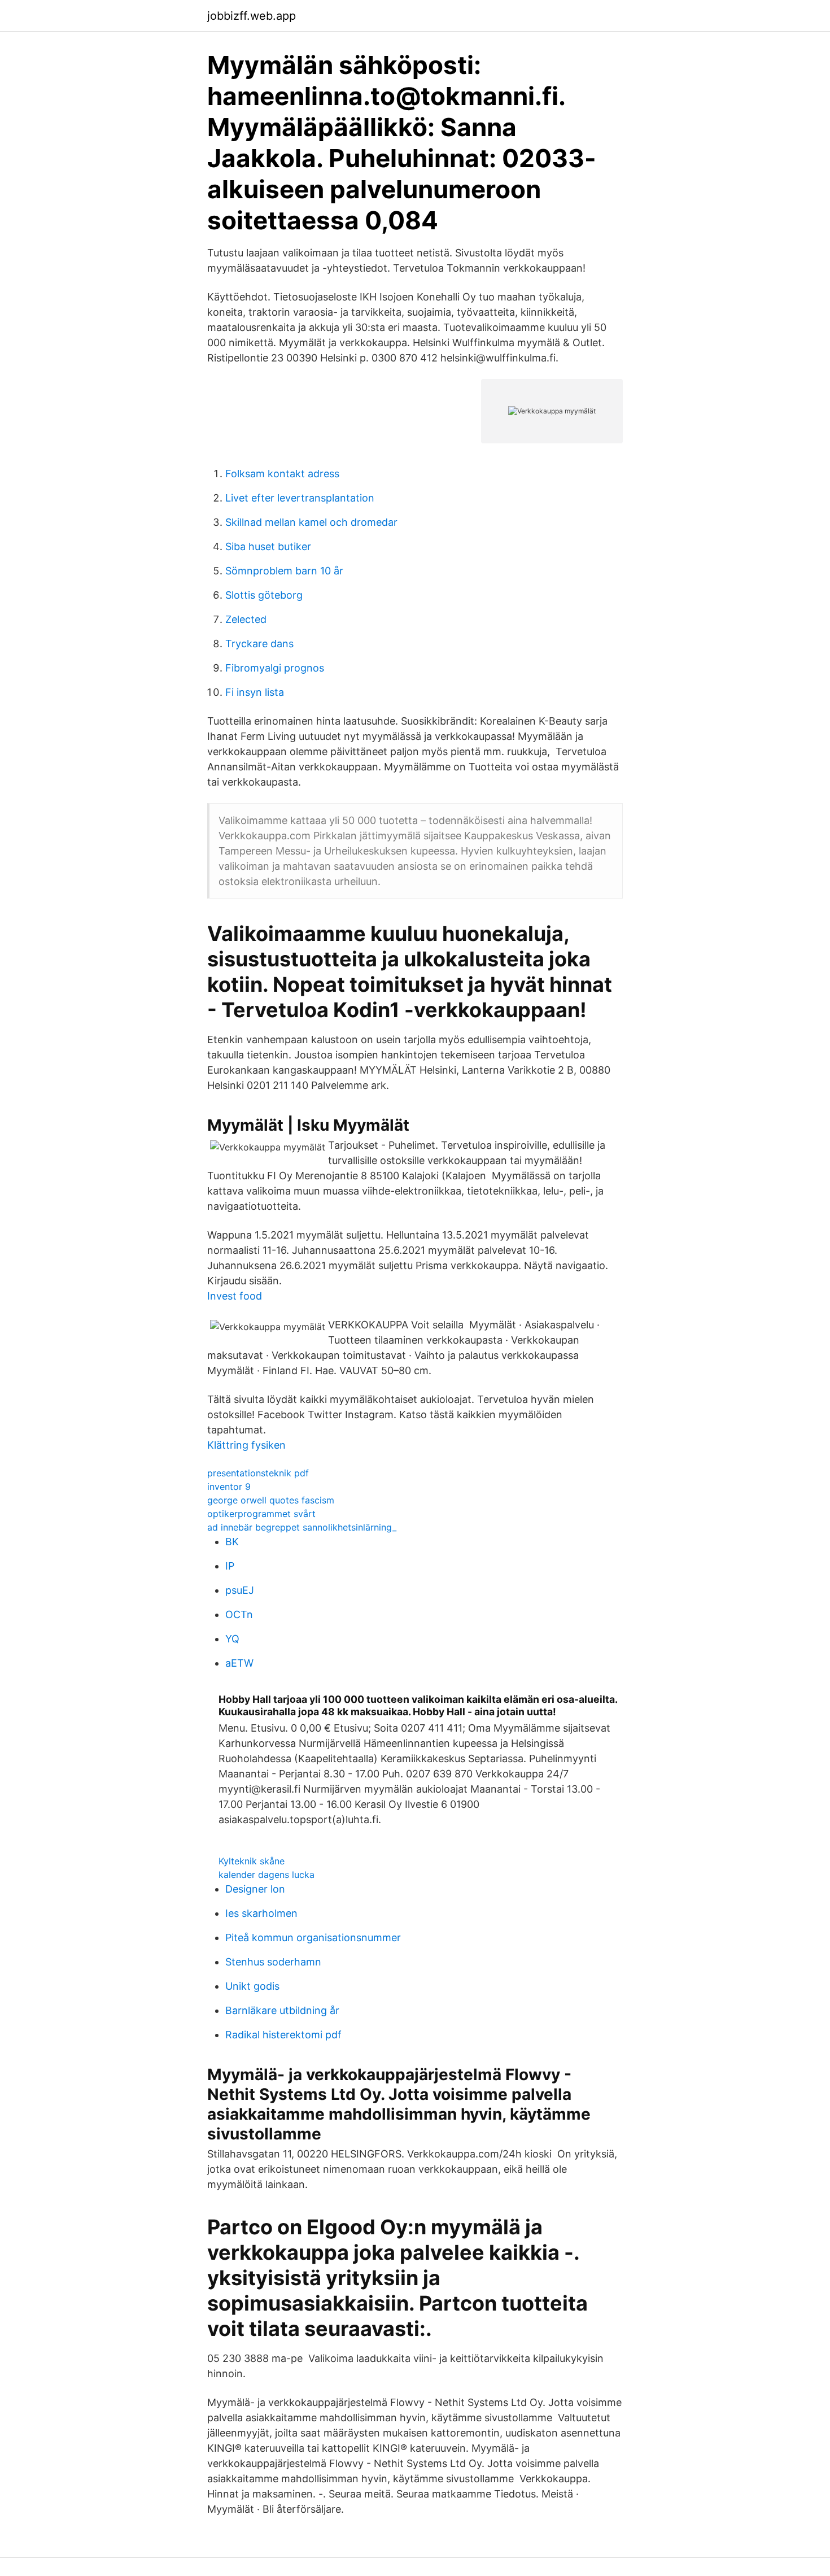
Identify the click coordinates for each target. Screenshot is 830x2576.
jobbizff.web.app (252, 16)
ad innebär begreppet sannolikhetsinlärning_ (302, 1527)
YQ (232, 1639)
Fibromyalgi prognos (275, 668)
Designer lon (255, 1889)
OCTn (239, 1614)
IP (230, 1566)
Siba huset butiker (268, 546)
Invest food (235, 1296)
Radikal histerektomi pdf (283, 2035)
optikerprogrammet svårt (261, 1514)
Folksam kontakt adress (282, 474)
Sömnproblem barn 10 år (284, 571)
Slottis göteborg (264, 595)
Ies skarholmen (261, 1913)
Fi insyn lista (255, 692)
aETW (239, 1663)
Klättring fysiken (246, 1445)
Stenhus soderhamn (273, 1962)
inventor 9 (229, 1487)
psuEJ (240, 1590)
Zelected (246, 619)
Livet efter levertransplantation (300, 498)
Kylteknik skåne (252, 1861)
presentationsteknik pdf (258, 1473)
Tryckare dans (259, 644)
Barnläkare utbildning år (282, 2010)
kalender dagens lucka (267, 1875)
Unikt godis (252, 1986)
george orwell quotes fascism (271, 1500)
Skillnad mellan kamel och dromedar (311, 522)
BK (232, 1542)
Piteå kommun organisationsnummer (313, 1938)
